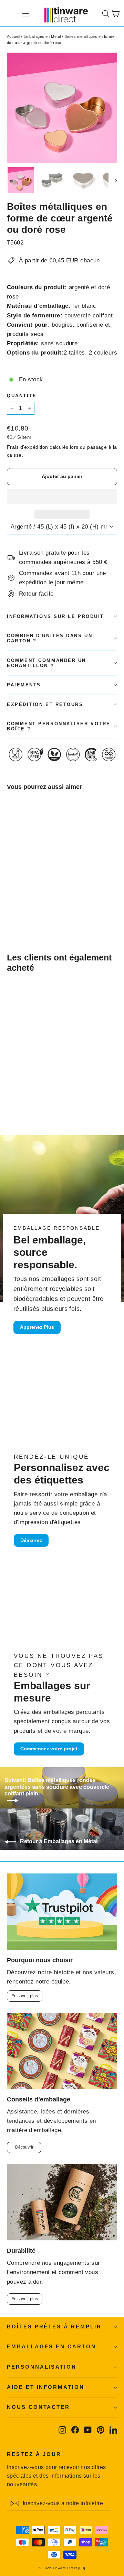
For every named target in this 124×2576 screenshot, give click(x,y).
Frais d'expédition (28, 447)
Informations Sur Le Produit (55, 616)
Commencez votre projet (49, 1749)
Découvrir (24, 2147)
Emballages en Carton (51, 2347)
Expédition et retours (45, 704)
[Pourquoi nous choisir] (62, 1912)
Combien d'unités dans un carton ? (50, 638)
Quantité (22, 396)
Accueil (13, 36)
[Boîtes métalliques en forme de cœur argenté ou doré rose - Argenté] (11, 903)
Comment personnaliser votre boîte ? (59, 726)
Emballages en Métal (42, 36)
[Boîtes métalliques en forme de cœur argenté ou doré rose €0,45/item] (25, 848)
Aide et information (46, 2387)
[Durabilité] (62, 2202)
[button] (62, 496)
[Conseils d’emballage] (62, 2051)
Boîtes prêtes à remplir (54, 2327)
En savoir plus (25, 1996)
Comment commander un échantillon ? (46, 663)
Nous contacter (38, 2407)
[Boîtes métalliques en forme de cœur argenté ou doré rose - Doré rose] (18, 903)
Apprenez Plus (37, 1327)
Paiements (24, 685)
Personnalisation (42, 2367)
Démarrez (31, 1540)
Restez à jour (34, 2454)
